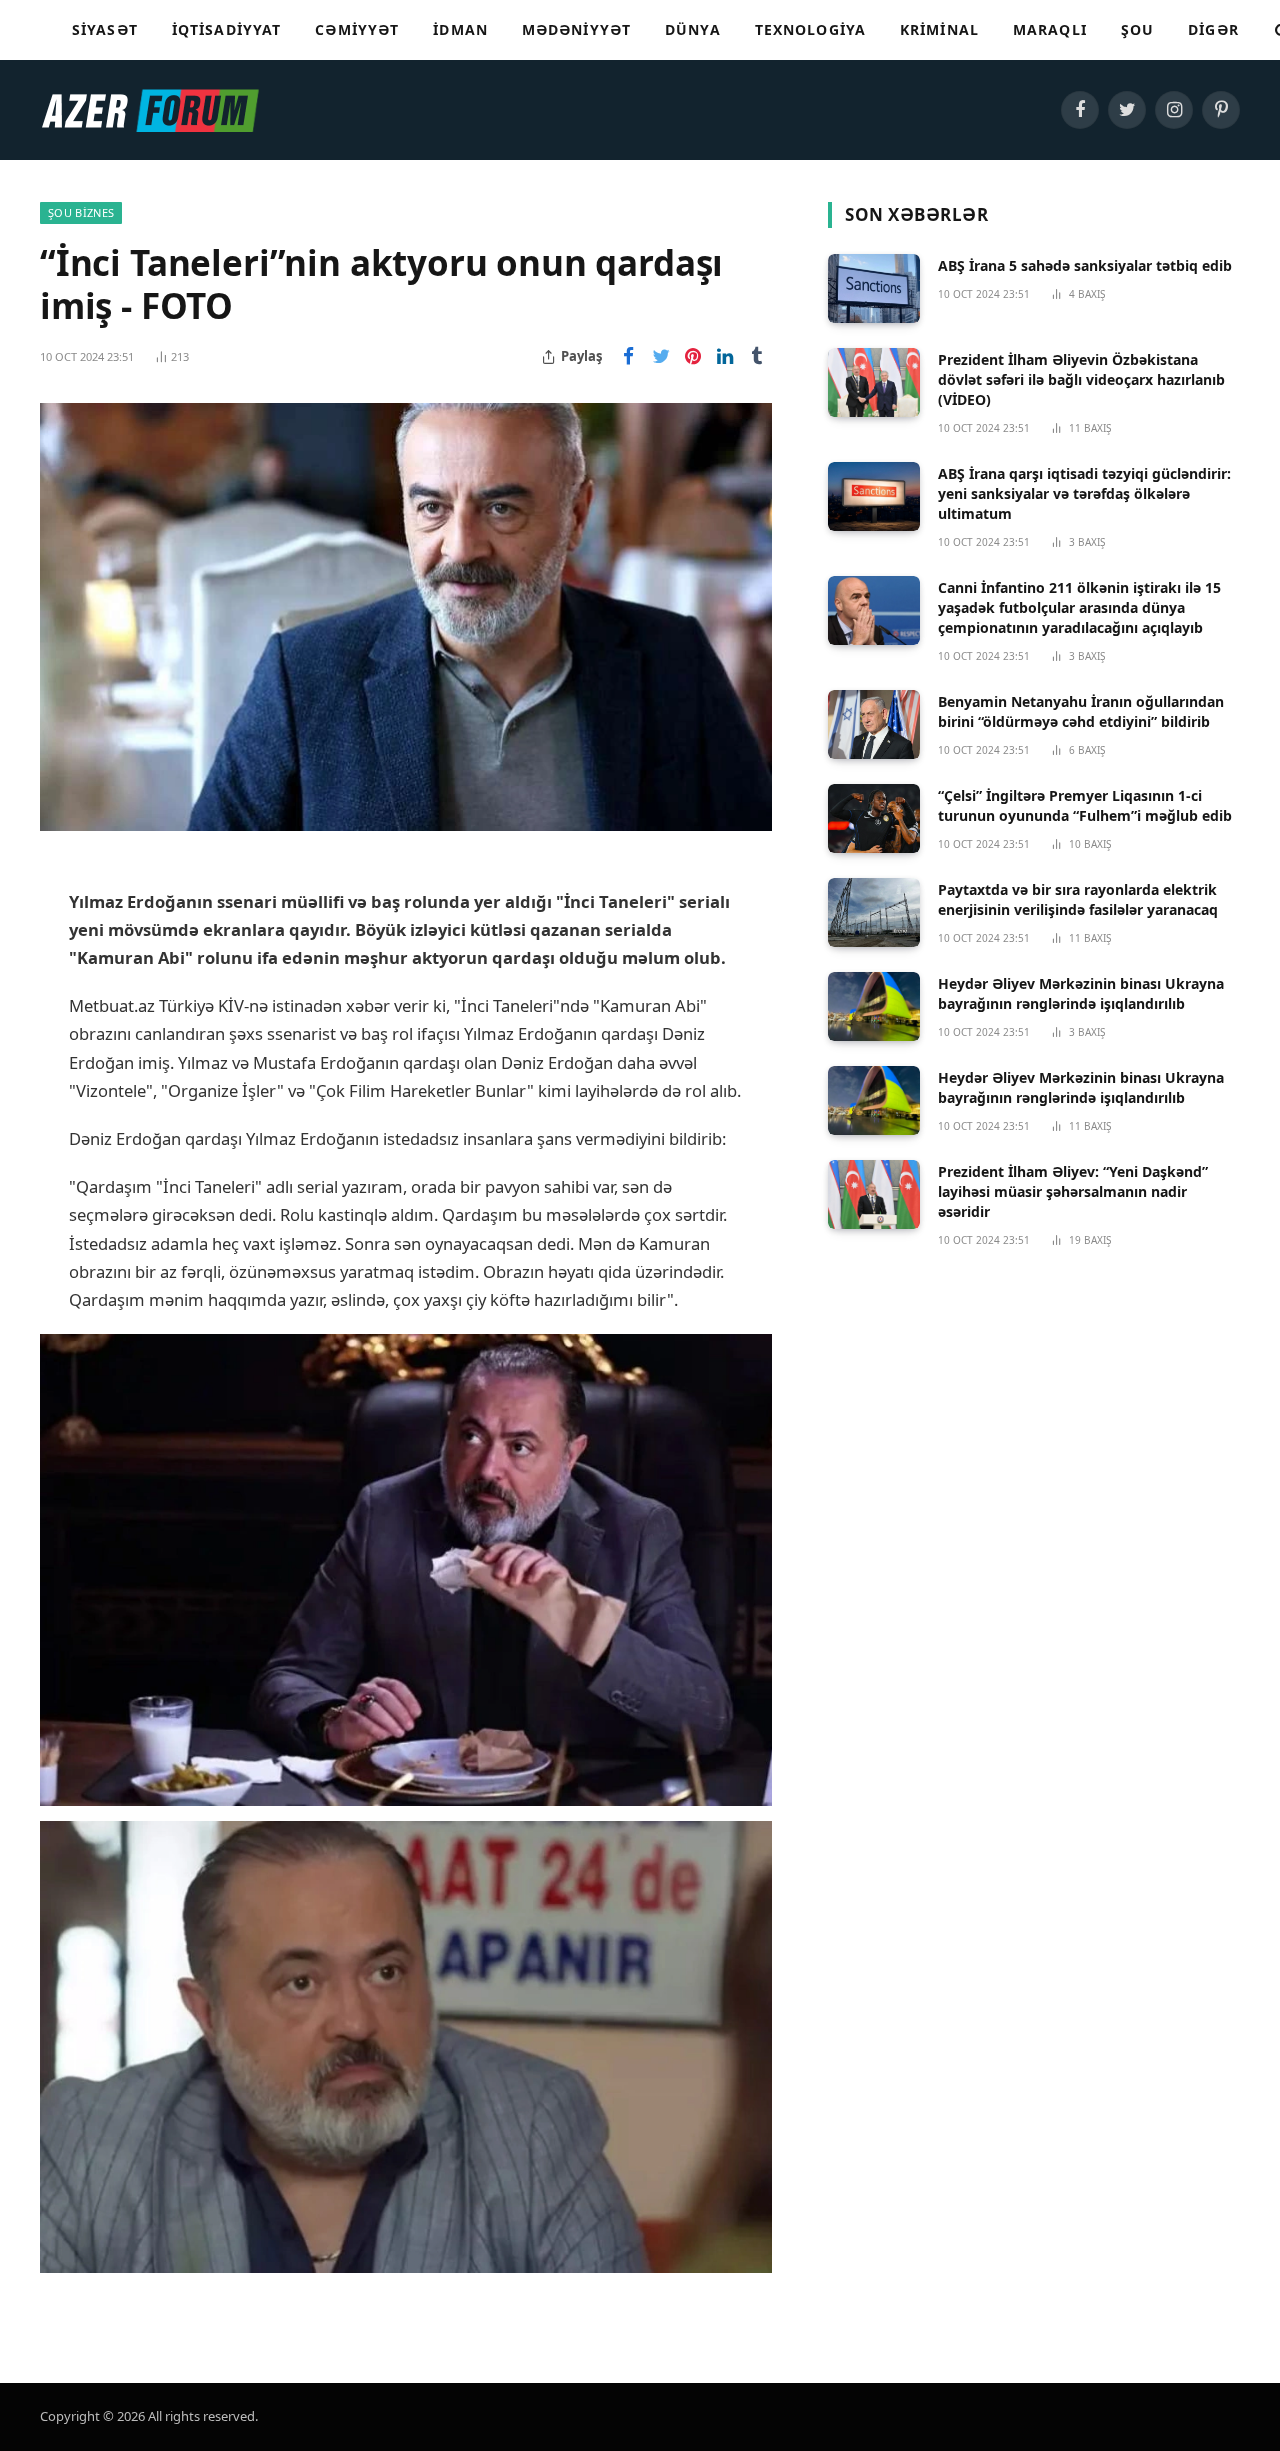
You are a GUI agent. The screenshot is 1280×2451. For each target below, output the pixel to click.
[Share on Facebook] (629, 357)
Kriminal (939, 29)
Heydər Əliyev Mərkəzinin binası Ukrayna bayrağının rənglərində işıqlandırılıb (1081, 993)
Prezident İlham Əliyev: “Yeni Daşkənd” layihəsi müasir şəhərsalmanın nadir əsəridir (1073, 1191)
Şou (1137, 29)
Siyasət (105, 29)
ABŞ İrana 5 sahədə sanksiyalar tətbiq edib (1085, 265)
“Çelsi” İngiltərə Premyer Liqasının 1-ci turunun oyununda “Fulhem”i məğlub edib (1085, 805)
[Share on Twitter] (661, 357)
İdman (460, 29)
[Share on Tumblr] (757, 357)
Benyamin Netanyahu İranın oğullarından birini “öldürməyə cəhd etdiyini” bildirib (1081, 711)
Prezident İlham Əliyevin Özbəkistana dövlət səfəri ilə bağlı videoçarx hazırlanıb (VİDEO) (1081, 379)
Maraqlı (1050, 29)
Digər (1213, 29)
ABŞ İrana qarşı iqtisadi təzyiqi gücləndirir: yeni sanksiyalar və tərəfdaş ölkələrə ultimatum (1084, 493)
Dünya (693, 29)
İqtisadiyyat (226, 29)
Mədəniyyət (576, 29)
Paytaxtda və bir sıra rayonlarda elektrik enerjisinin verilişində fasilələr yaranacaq (1078, 899)
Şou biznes (81, 212)
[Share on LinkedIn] (725, 357)
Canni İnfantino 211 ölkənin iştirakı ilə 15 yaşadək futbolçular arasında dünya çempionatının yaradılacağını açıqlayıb (1079, 607)
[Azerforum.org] (150, 110)
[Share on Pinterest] (693, 357)
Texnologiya (810, 29)
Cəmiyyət (357, 29)
